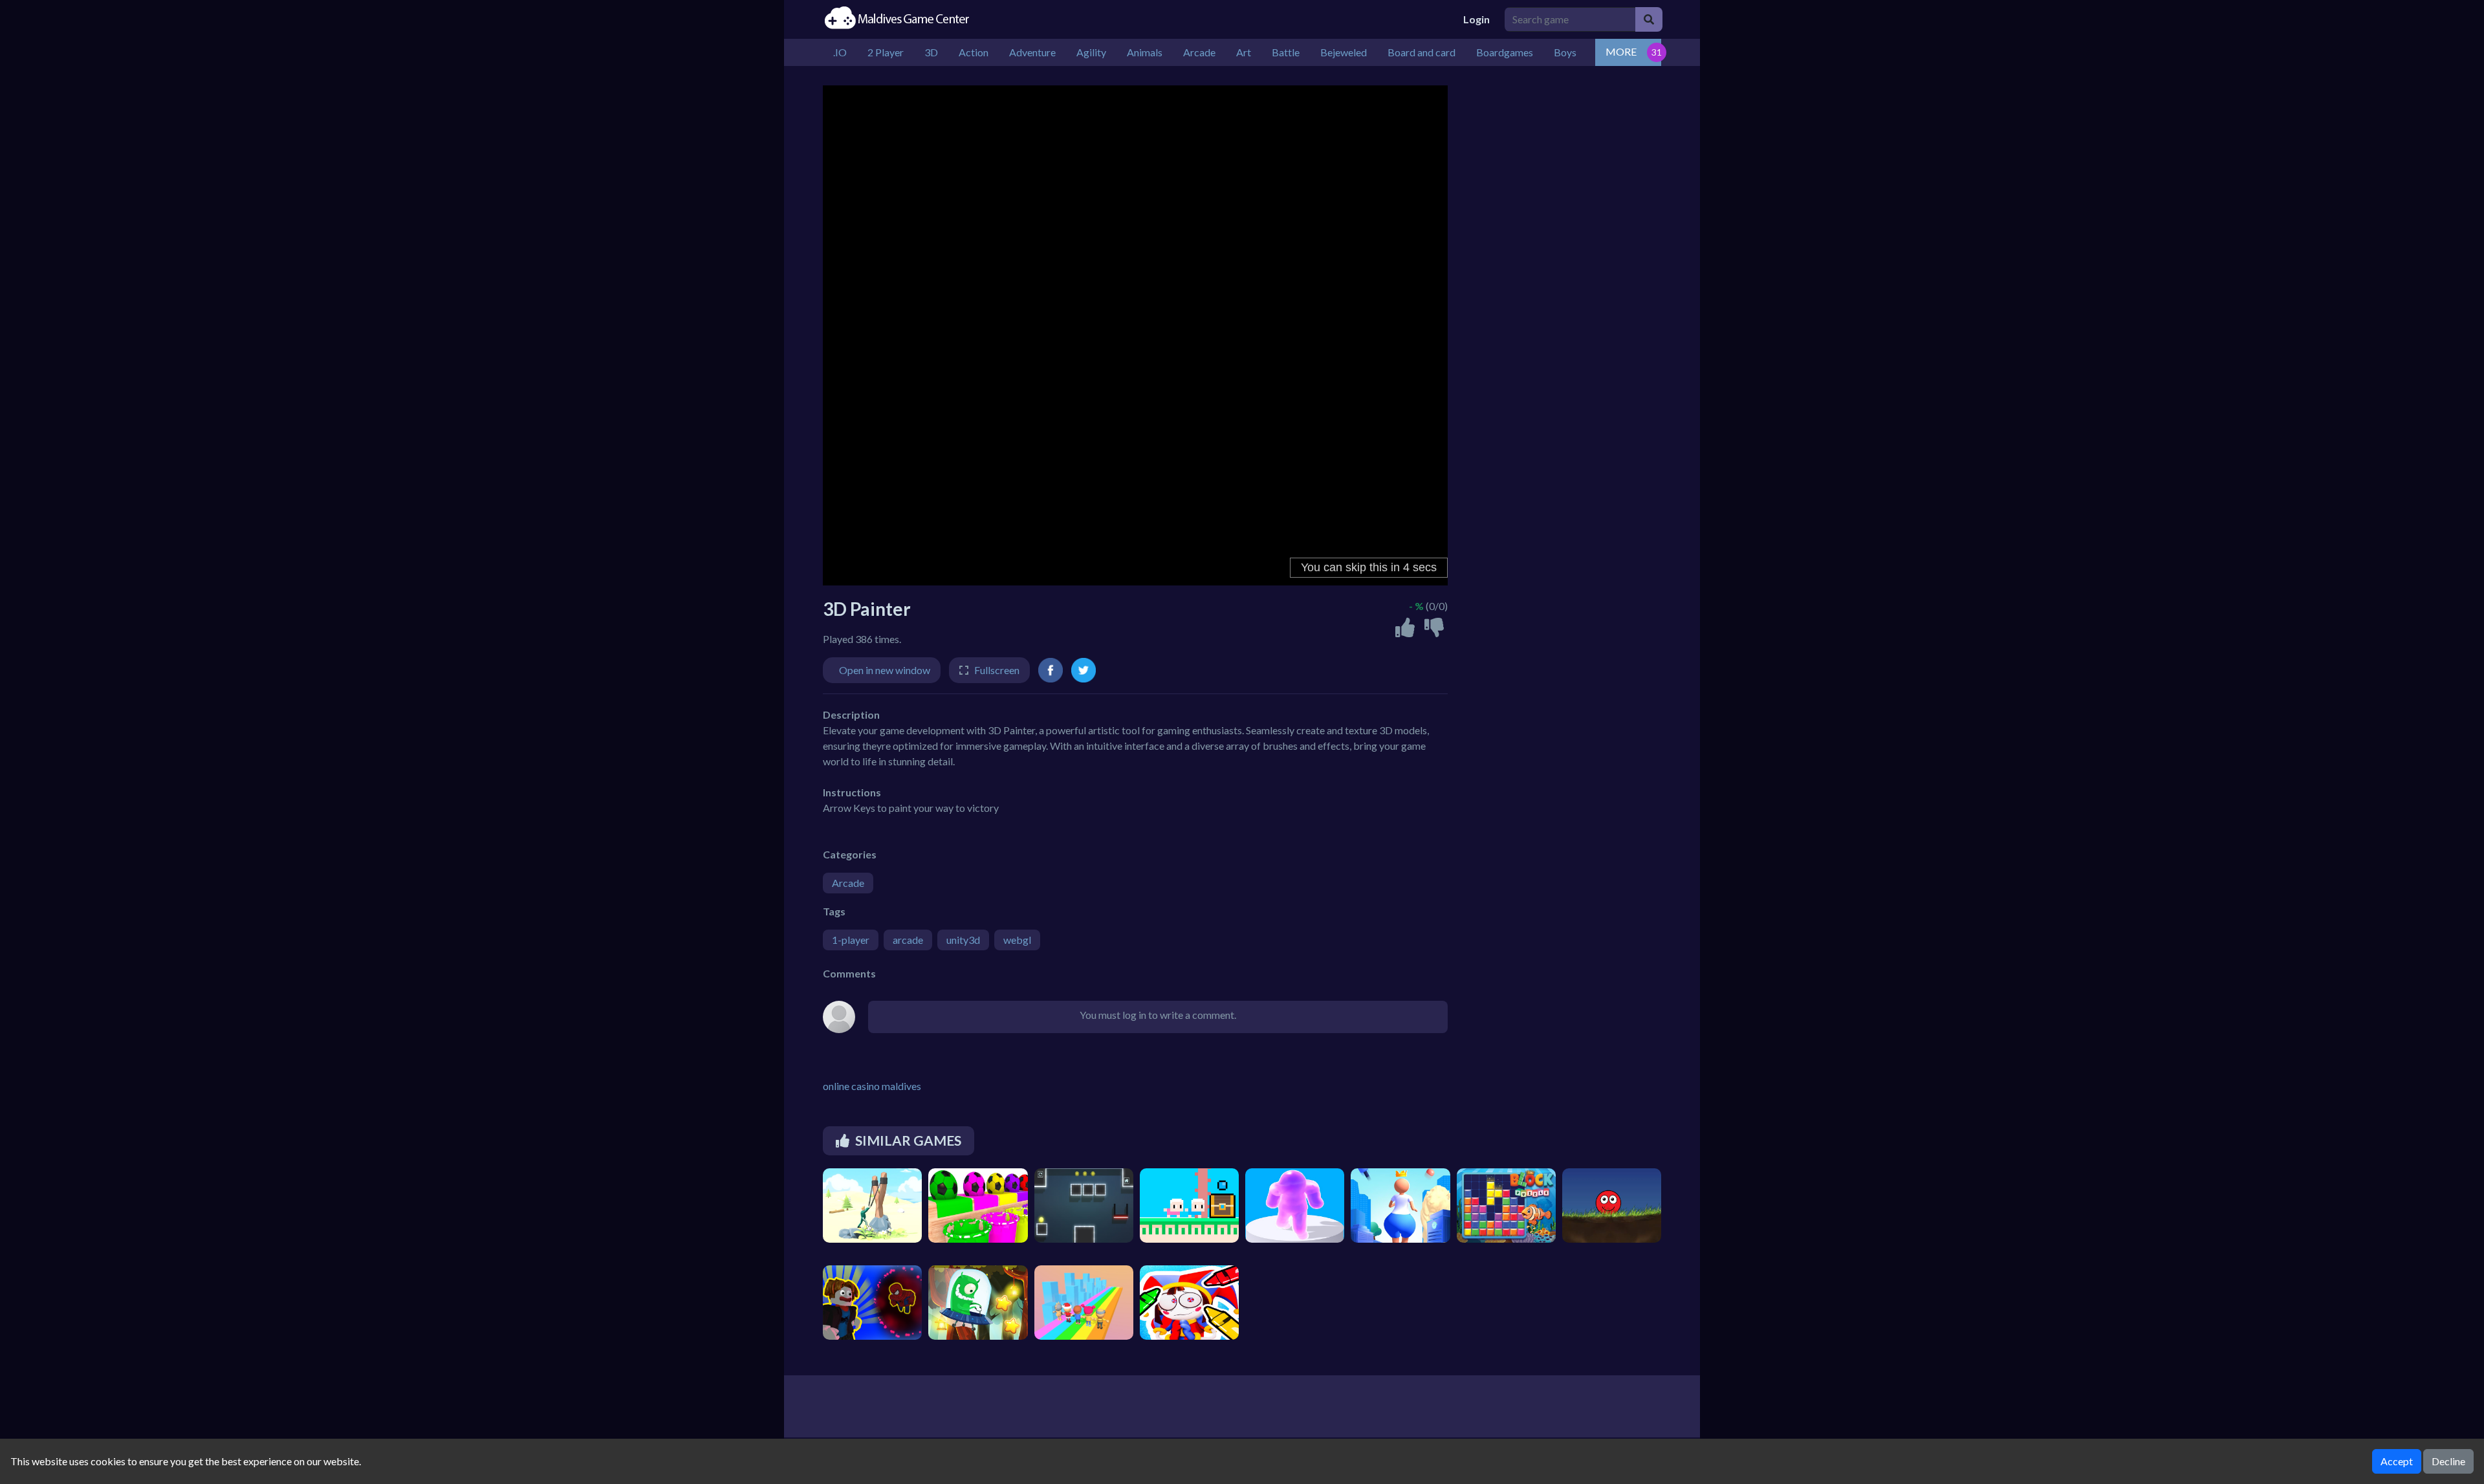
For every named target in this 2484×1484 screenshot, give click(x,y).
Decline (2448, 1461)
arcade (908, 940)
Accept (2397, 1461)
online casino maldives (872, 1086)
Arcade (848, 883)
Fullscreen (997, 670)
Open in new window (885, 670)
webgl (1017, 940)
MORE (1621, 51)
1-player (851, 940)
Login (1476, 19)
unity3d (963, 940)
